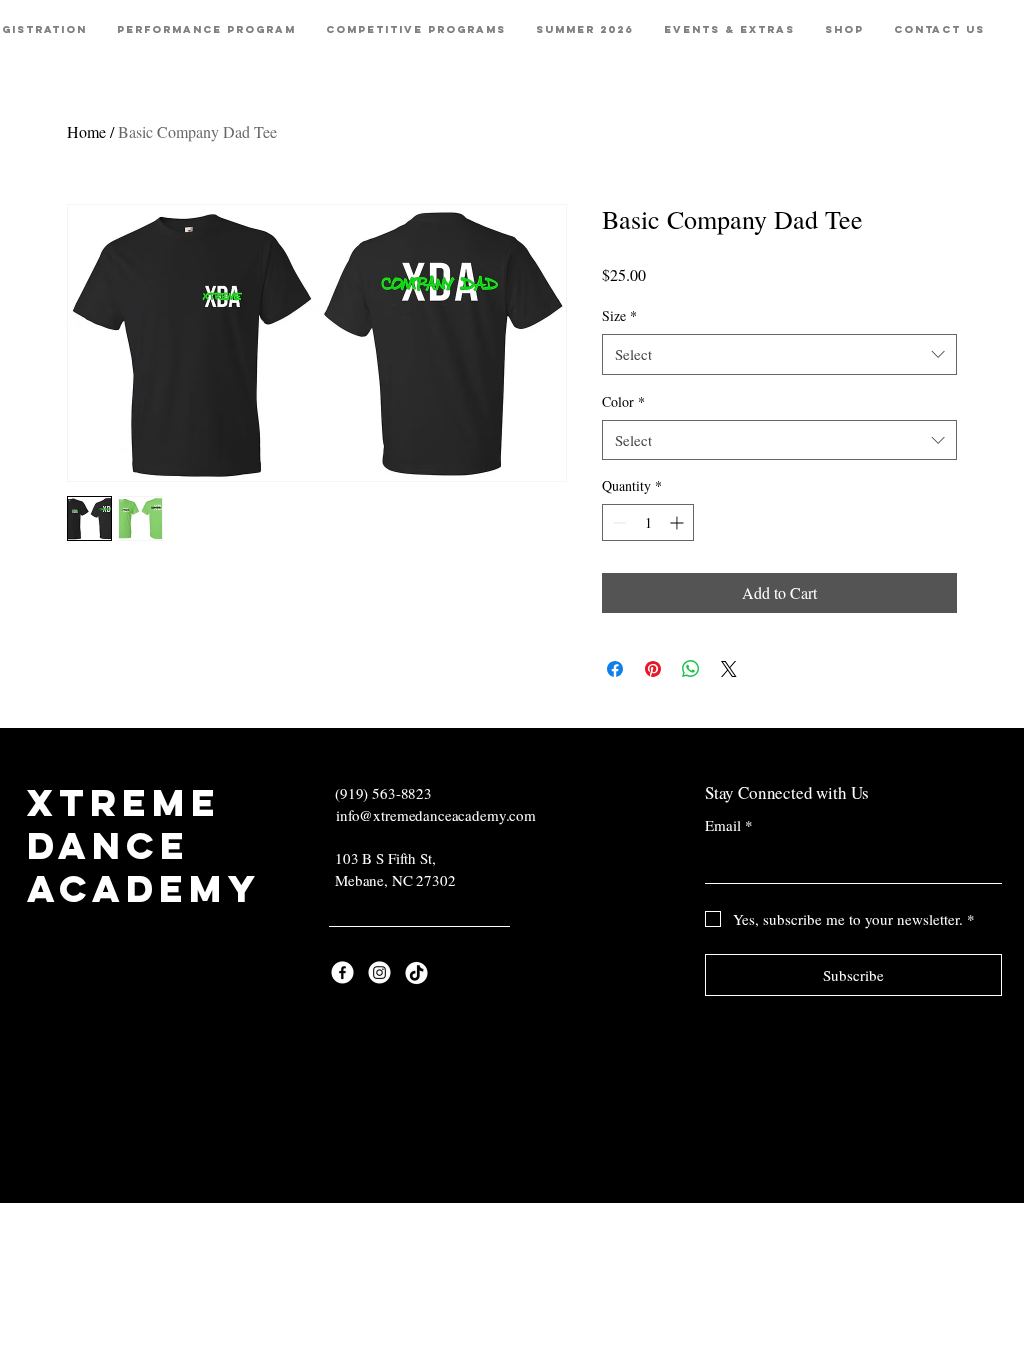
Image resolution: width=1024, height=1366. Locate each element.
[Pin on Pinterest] (653, 669)
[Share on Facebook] (615, 669)
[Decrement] (617, 522)
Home (86, 131)
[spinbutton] (648, 522)
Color (623, 401)
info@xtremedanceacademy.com (436, 815)
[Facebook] (342, 972)
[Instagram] (379, 972)
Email (729, 825)
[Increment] (678, 522)
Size (619, 315)
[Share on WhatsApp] (691, 669)
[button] (206, 30)
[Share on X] (729, 669)
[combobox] (779, 354)
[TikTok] (416, 972)
